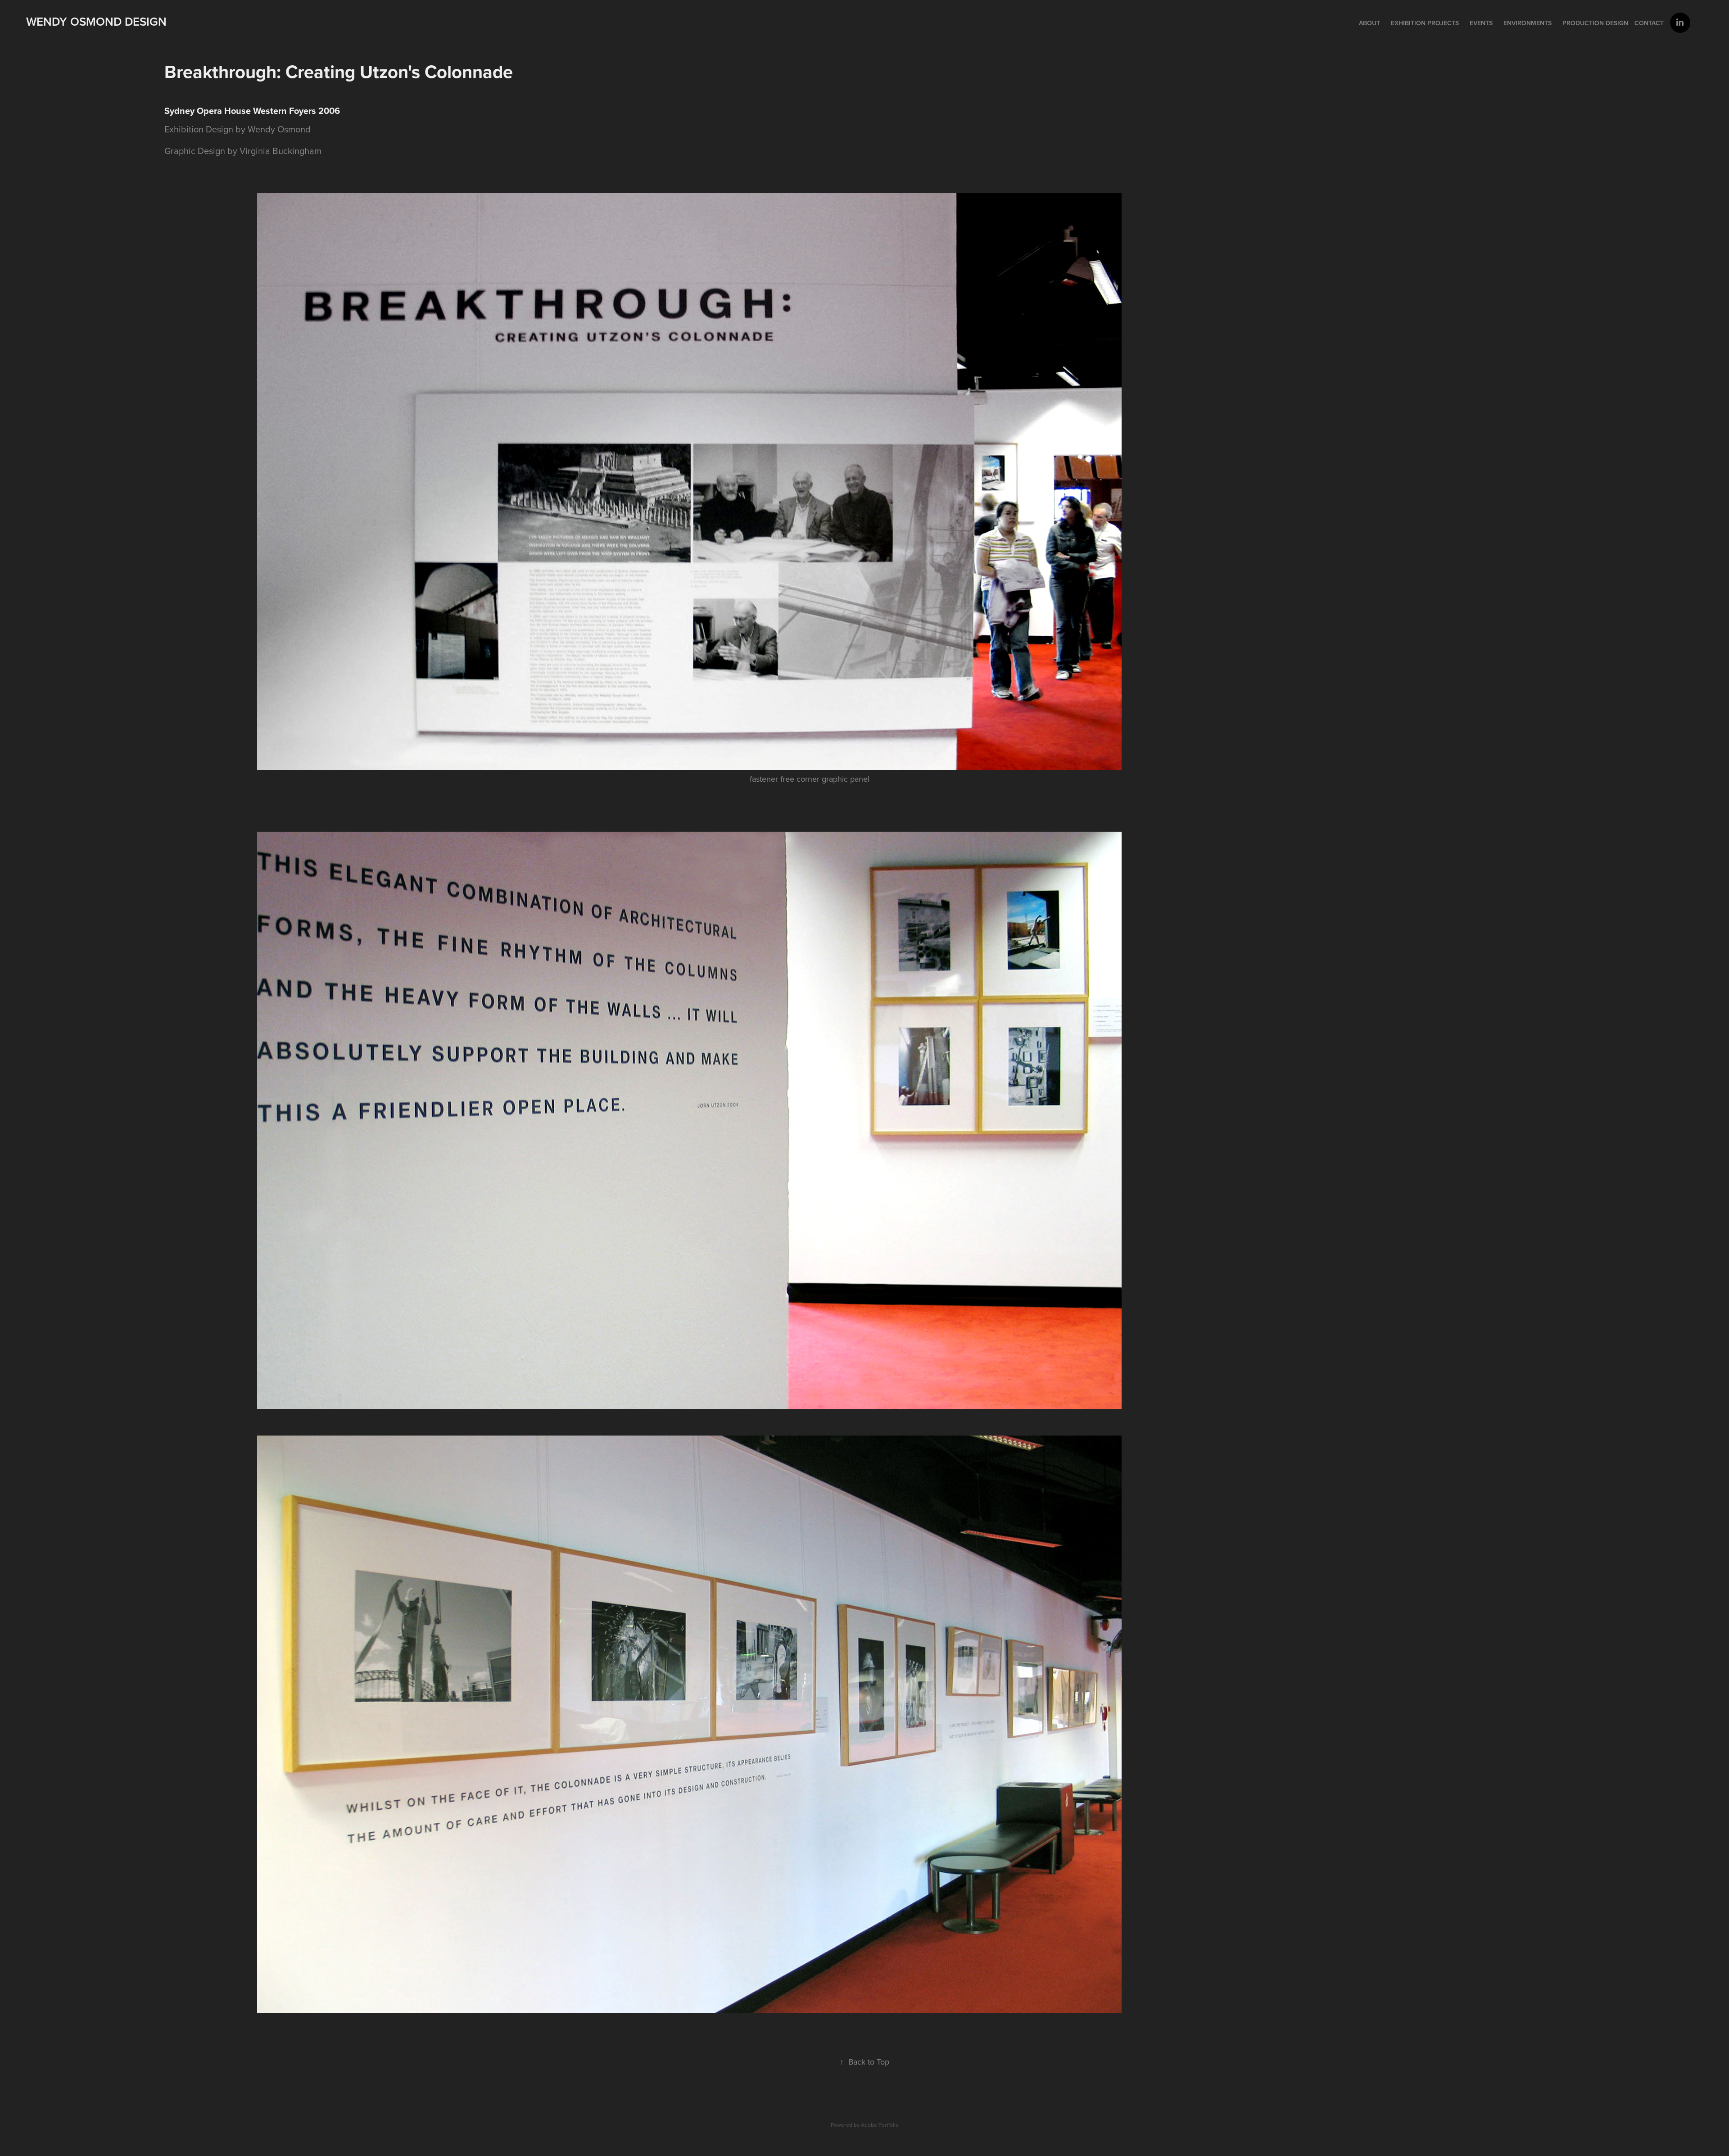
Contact (1649, 23)
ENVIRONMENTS (1528, 23)
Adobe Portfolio (880, 2125)
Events (1481, 23)
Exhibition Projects (1425, 23)
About (1369, 23)
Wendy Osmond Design (96, 21)
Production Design (1595, 23)
